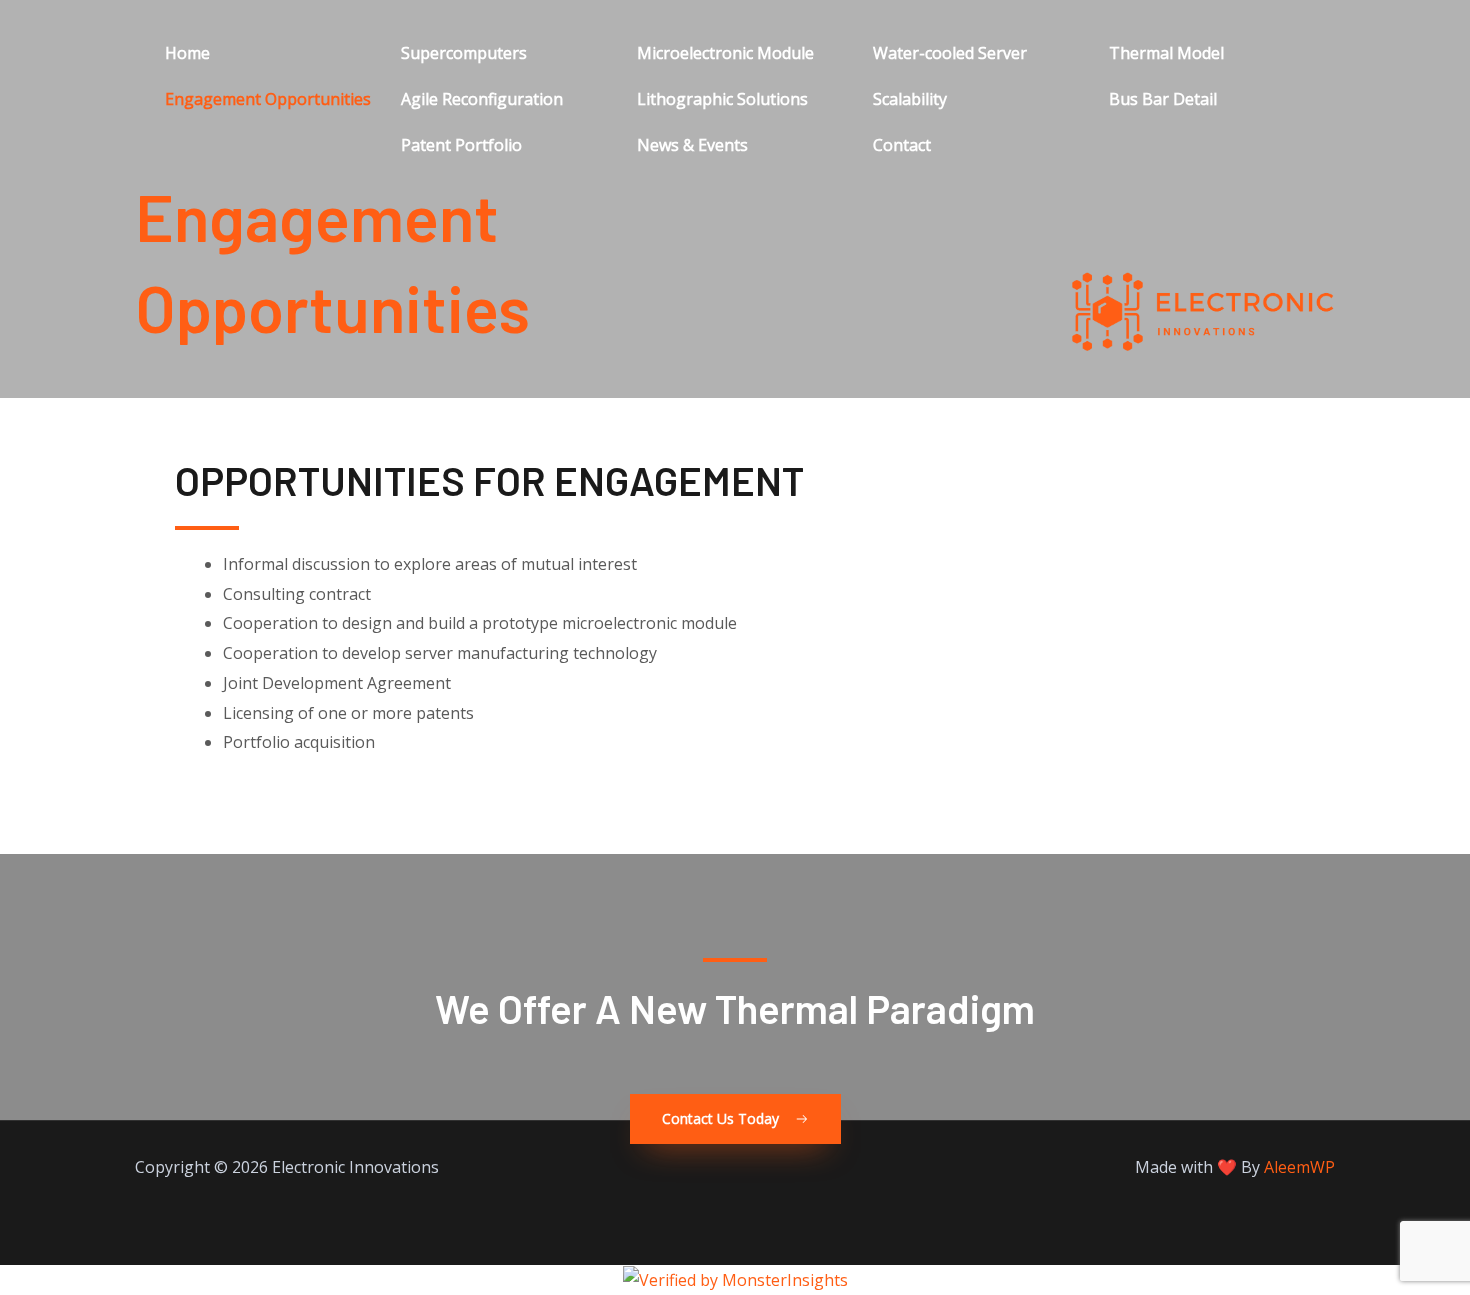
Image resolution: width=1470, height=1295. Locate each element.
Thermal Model (1166, 53)
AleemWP (1299, 1167)
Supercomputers (464, 53)
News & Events (692, 145)
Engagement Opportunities (268, 99)
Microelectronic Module (725, 53)
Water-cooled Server (950, 53)
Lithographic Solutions (722, 99)
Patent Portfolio (461, 145)
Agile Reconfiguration (482, 99)
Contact (902, 145)
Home (187, 53)
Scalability (910, 99)
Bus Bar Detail (1163, 99)
